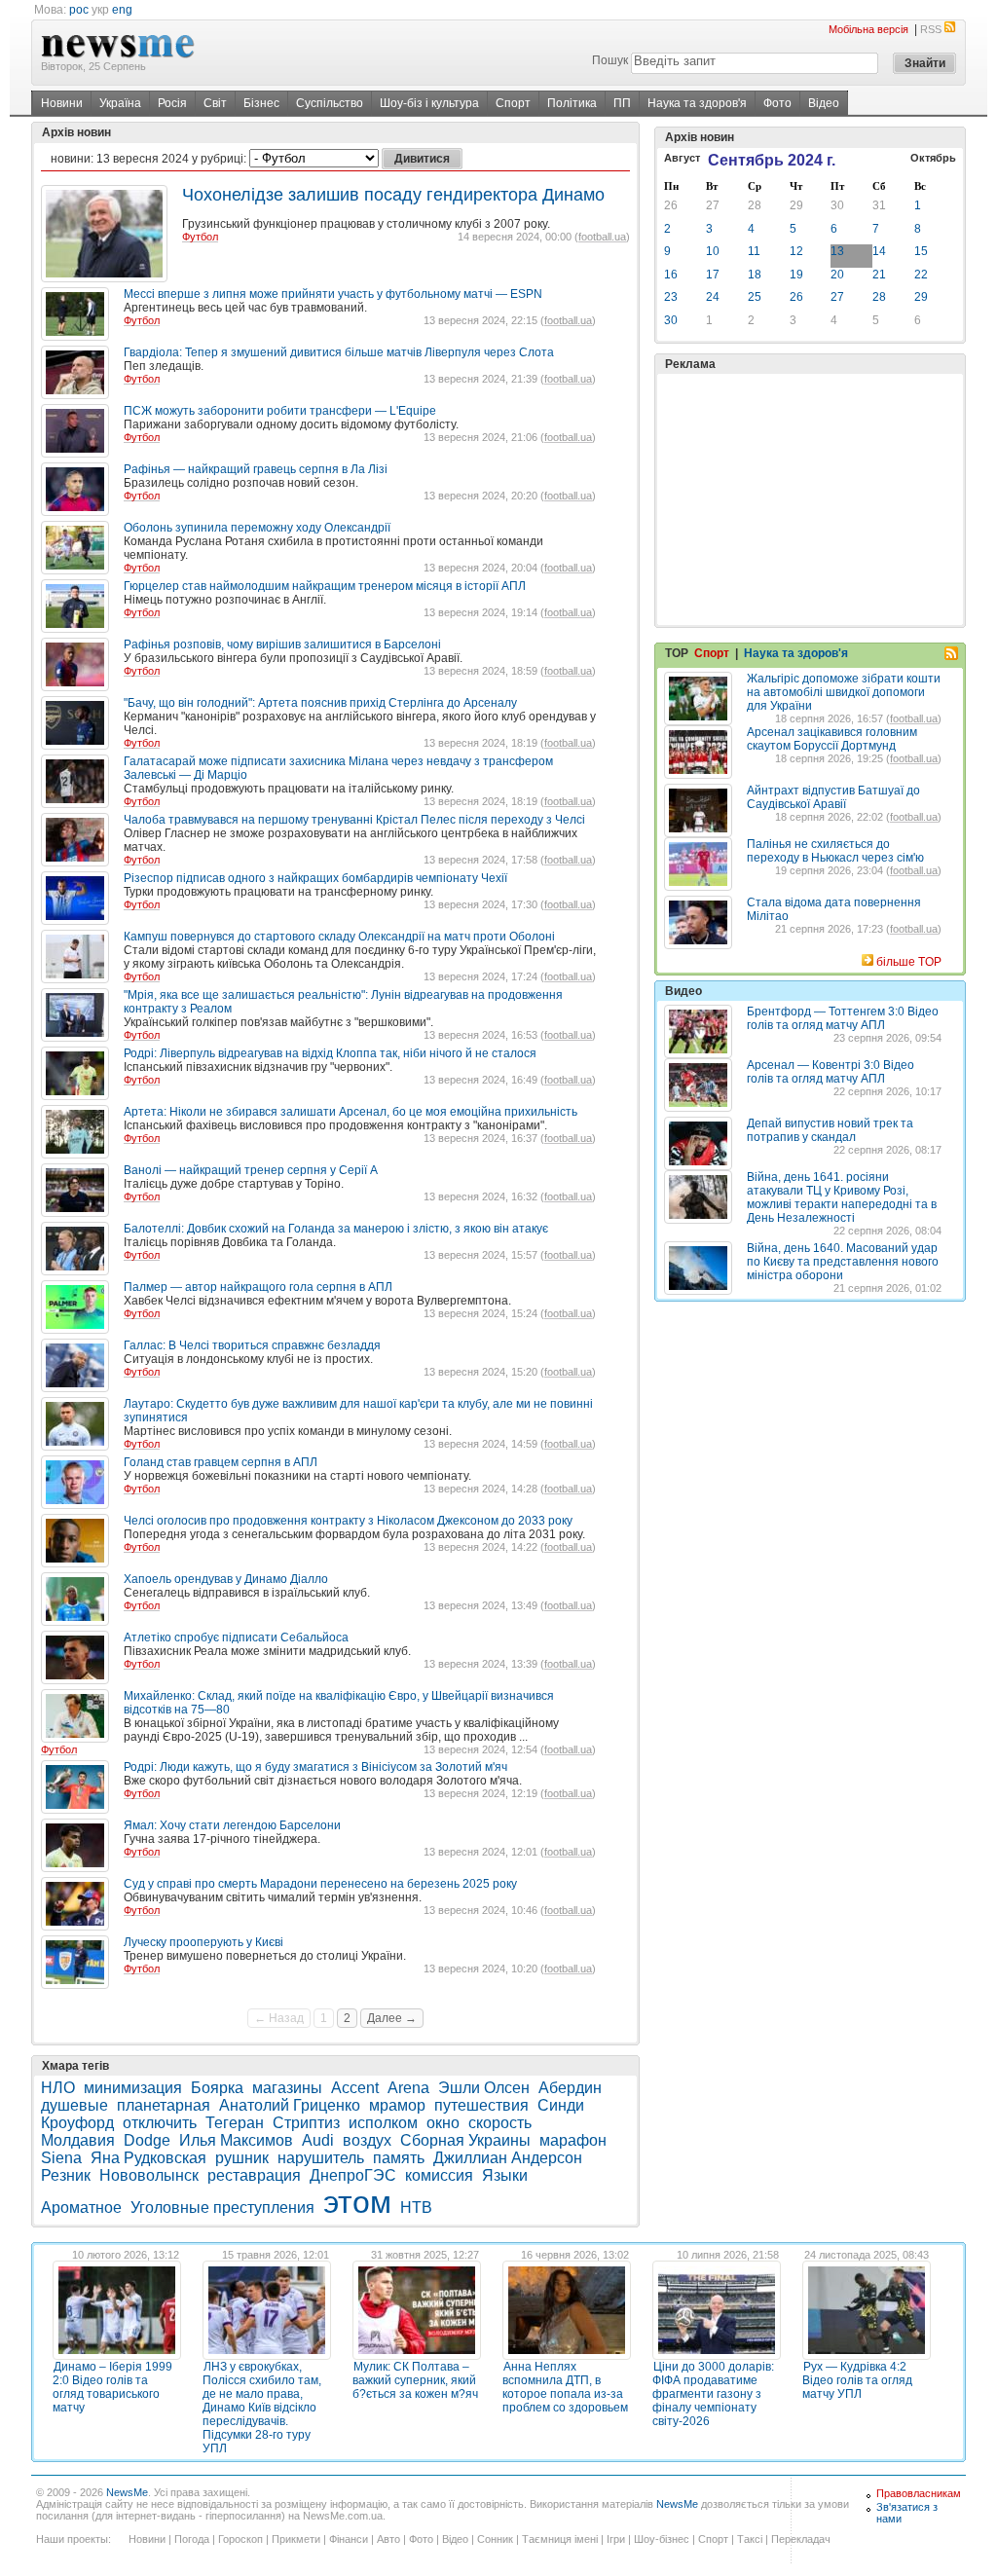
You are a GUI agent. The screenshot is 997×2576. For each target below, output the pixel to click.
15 (921, 251)
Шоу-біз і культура (429, 103)
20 (837, 275)
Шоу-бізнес (662, 2539)
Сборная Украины (465, 2140)
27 (713, 205)
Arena (408, 2088)
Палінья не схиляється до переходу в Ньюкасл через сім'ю (835, 851)
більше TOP (909, 962)
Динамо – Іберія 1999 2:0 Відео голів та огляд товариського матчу (112, 2387)
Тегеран (235, 2123)
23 (671, 297)
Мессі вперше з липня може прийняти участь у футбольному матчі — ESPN (333, 294)
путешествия (481, 2105)
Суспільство (330, 103)
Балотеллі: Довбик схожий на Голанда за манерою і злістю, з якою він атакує (336, 1229)
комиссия (439, 2175)
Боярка (217, 2088)
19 (796, 275)
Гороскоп (240, 2539)
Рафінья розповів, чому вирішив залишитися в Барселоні (282, 644)
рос (79, 10)
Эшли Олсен (484, 2088)
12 (796, 251)
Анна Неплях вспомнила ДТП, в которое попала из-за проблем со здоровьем (565, 2387)
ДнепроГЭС (353, 2175)
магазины (287, 2088)
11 (754, 251)
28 (755, 205)
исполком (383, 2123)
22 (921, 275)
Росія (172, 103)
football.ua (602, 237)
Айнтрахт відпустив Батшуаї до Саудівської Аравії (833, 797)
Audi (318, 2140)
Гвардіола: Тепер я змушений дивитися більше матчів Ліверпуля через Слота (339, 352)
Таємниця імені (560, 2539)
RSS (931, 29)
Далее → (392, 2018)
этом (357, 2202)
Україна (120, 103)
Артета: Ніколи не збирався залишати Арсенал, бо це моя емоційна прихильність (351, 1112)
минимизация (133, 2088)
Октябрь (933, 158)
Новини (62, 103)
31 (879, 205)
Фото (777, 103)
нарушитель (321, 2158)
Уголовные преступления (222, 2208)
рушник (242, 2158)
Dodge (147, 2140)
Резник (66, 2175)
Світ (215, 103)
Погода (192, 2539)
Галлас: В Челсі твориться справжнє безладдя (252, 1345)
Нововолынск (149, 2175)
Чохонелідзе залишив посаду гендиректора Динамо (393, 195)
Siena (61, 2158)
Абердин (570, 2088)
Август (682, 158)
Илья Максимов (236, 2140)
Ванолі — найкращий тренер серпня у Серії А (251, 1170)
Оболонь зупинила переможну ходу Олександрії (257, 528)
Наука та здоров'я (697, 103)
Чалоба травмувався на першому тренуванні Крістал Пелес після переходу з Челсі (354, 820)
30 (837, 205)
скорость (500, 2123)
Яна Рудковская (148, 2158)
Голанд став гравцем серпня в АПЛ (221, 1462)
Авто (388, 2539)
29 (796, 205)
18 (755, 275)
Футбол (200, 237)
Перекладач (801, 2539)
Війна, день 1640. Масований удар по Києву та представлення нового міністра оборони (843, 1262)
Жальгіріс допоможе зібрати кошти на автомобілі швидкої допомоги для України (844, 692)
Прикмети (296, 2539)
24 (713, 297)
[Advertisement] (810, 499)
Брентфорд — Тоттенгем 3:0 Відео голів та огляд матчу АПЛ (843, 1018)
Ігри (616, 2539)
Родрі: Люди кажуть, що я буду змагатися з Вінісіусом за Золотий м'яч (315, 1767)
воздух (367, 2140)
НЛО (58, 2088)
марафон (573, 2140)
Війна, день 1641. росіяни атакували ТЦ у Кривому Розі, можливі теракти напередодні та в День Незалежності (842, 1197)
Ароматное (81, 2208)
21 (879, 275)
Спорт (513, 103)
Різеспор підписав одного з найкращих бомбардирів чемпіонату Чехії (315, 878)
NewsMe (127, 2492)
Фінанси (349, 2539)
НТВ (416, 2208)
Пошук (610, 60)
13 (837, 251)
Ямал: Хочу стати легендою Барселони (232, 1825)
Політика (572, 103)
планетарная (164, 2105)
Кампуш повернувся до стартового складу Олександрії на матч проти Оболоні (339, 937)
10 (713, 251)
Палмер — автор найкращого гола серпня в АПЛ (258, 1287)
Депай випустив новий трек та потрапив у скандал (830, 1130)
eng (122, 10)
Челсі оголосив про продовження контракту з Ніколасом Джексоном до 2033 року (348, 1521)
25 (755, 297)
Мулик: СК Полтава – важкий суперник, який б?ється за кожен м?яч (415, 2380)
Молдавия (78, 2140)
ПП (622, 103)
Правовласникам (919, 2493)
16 (671, 275)
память (399, 2158)
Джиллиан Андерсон (508, 2158)
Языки (505, 2175)
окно (443, 2123)
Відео (824, 103)
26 (671, 205)
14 (879, 251)
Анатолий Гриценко (290, 2105)
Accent (355, 2088)
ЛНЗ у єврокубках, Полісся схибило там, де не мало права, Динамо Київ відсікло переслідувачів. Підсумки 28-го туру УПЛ (262, 2408)
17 (713, 275)
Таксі (750, 2539)
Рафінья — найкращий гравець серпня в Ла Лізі (256, 469)
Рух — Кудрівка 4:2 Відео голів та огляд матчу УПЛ (857, 2380)
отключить (160, 2123)
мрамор (397, 2105)
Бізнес (261, 103)
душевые (74, 2105)
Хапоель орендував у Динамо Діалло (226, 1579)
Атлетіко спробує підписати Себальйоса (236, 1638)
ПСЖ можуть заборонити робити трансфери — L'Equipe (280, 411)
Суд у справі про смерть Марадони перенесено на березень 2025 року (320, 1884)
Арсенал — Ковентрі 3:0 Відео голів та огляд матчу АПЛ (831, 1072)
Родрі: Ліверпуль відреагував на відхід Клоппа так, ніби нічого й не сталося (330, 1053)
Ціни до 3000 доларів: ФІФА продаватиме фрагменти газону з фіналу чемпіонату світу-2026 (713, 2394)
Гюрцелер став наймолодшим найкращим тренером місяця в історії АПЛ (325, 586)
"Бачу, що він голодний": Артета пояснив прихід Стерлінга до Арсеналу (320, 703)
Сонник (495, 2539)
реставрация (254, 2175)
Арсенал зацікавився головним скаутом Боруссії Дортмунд (832, 739)
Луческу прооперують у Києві (203, 1942)
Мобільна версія (868, 29)
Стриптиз (306, 2123)
